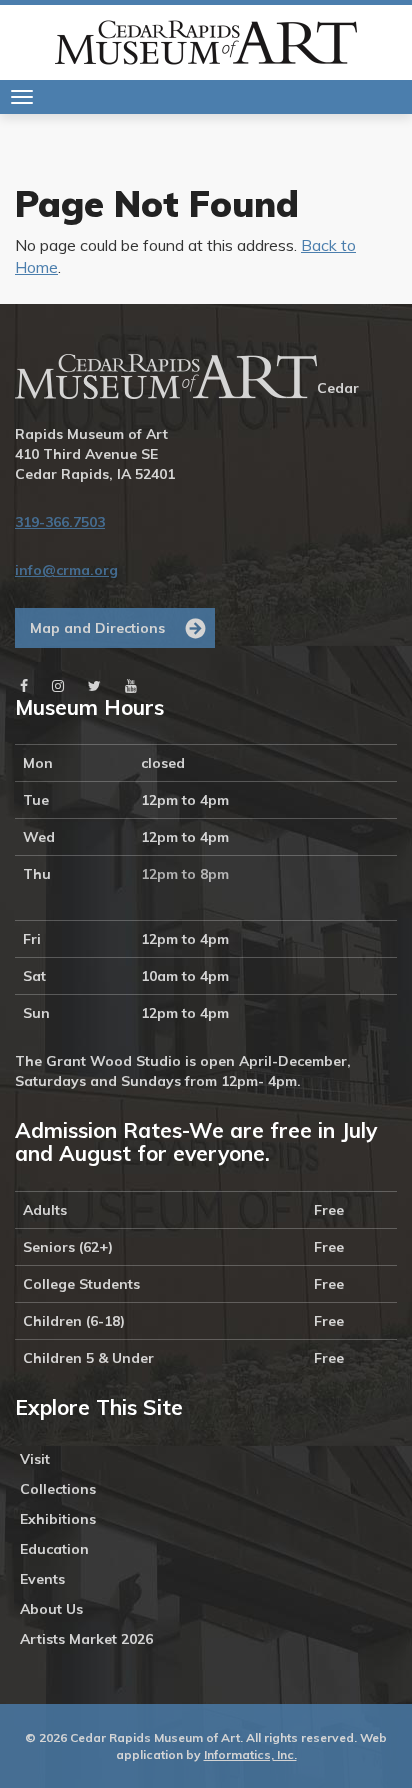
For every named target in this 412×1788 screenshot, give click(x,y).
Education (54, 1549)
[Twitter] (94, 686)
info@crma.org (66, 570)
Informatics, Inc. (250, 1754)
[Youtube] (131, 686)
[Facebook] (24, 686)
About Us (51, 1609)
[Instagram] (58, 686)
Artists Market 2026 (86, 1639)
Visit (35, 1459)
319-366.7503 (60, 522)
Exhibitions (58, 1519)
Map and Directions (97, 628)
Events (42, 1579)
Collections (58, 1489)
